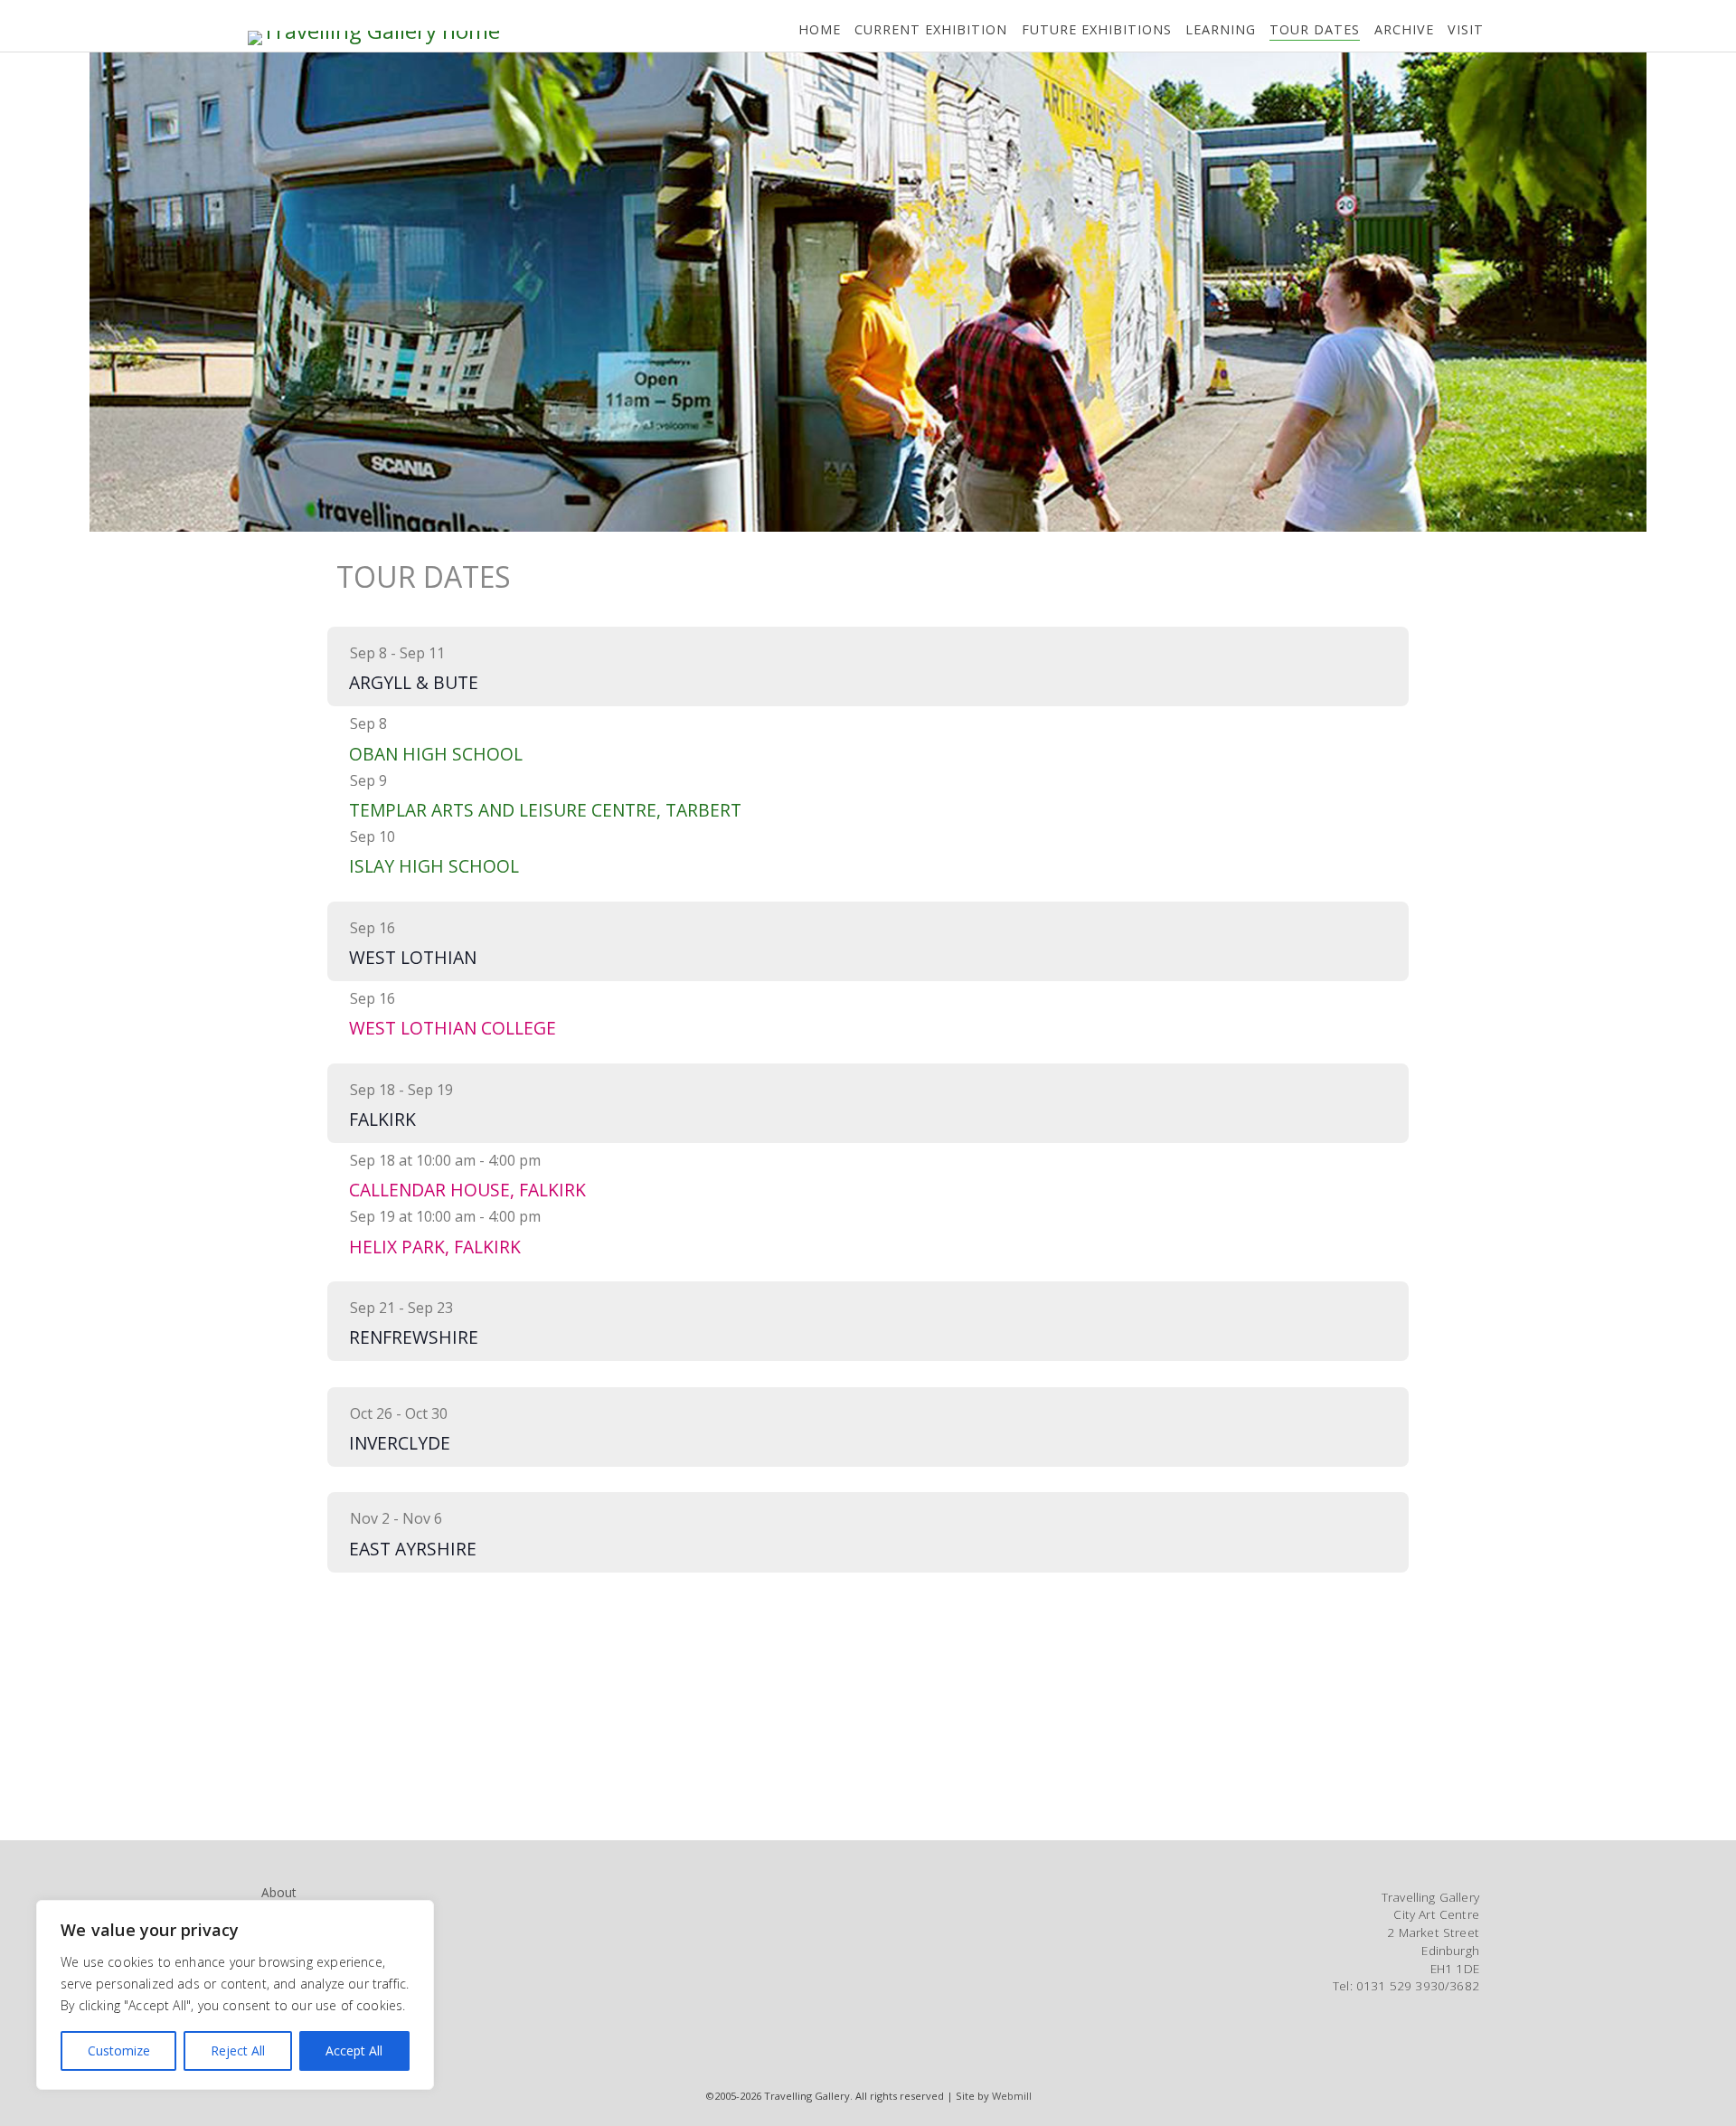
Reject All (238, 2050)
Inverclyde (400, 1443)
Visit (1466, 29)
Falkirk (382, 1119)
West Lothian (413, 957)
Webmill (1012, 2096)
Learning (1221, 29)
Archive (1404, 29)
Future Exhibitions (1097, 29)
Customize (119, 2050)
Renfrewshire (414, 1337)
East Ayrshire (413, 1549)
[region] (235, 1995)
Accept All (354, 2050)
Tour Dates (1315, 29)
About (278, 1892)
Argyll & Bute (414, 682)
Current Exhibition (931, 29)
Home (820, 29)
